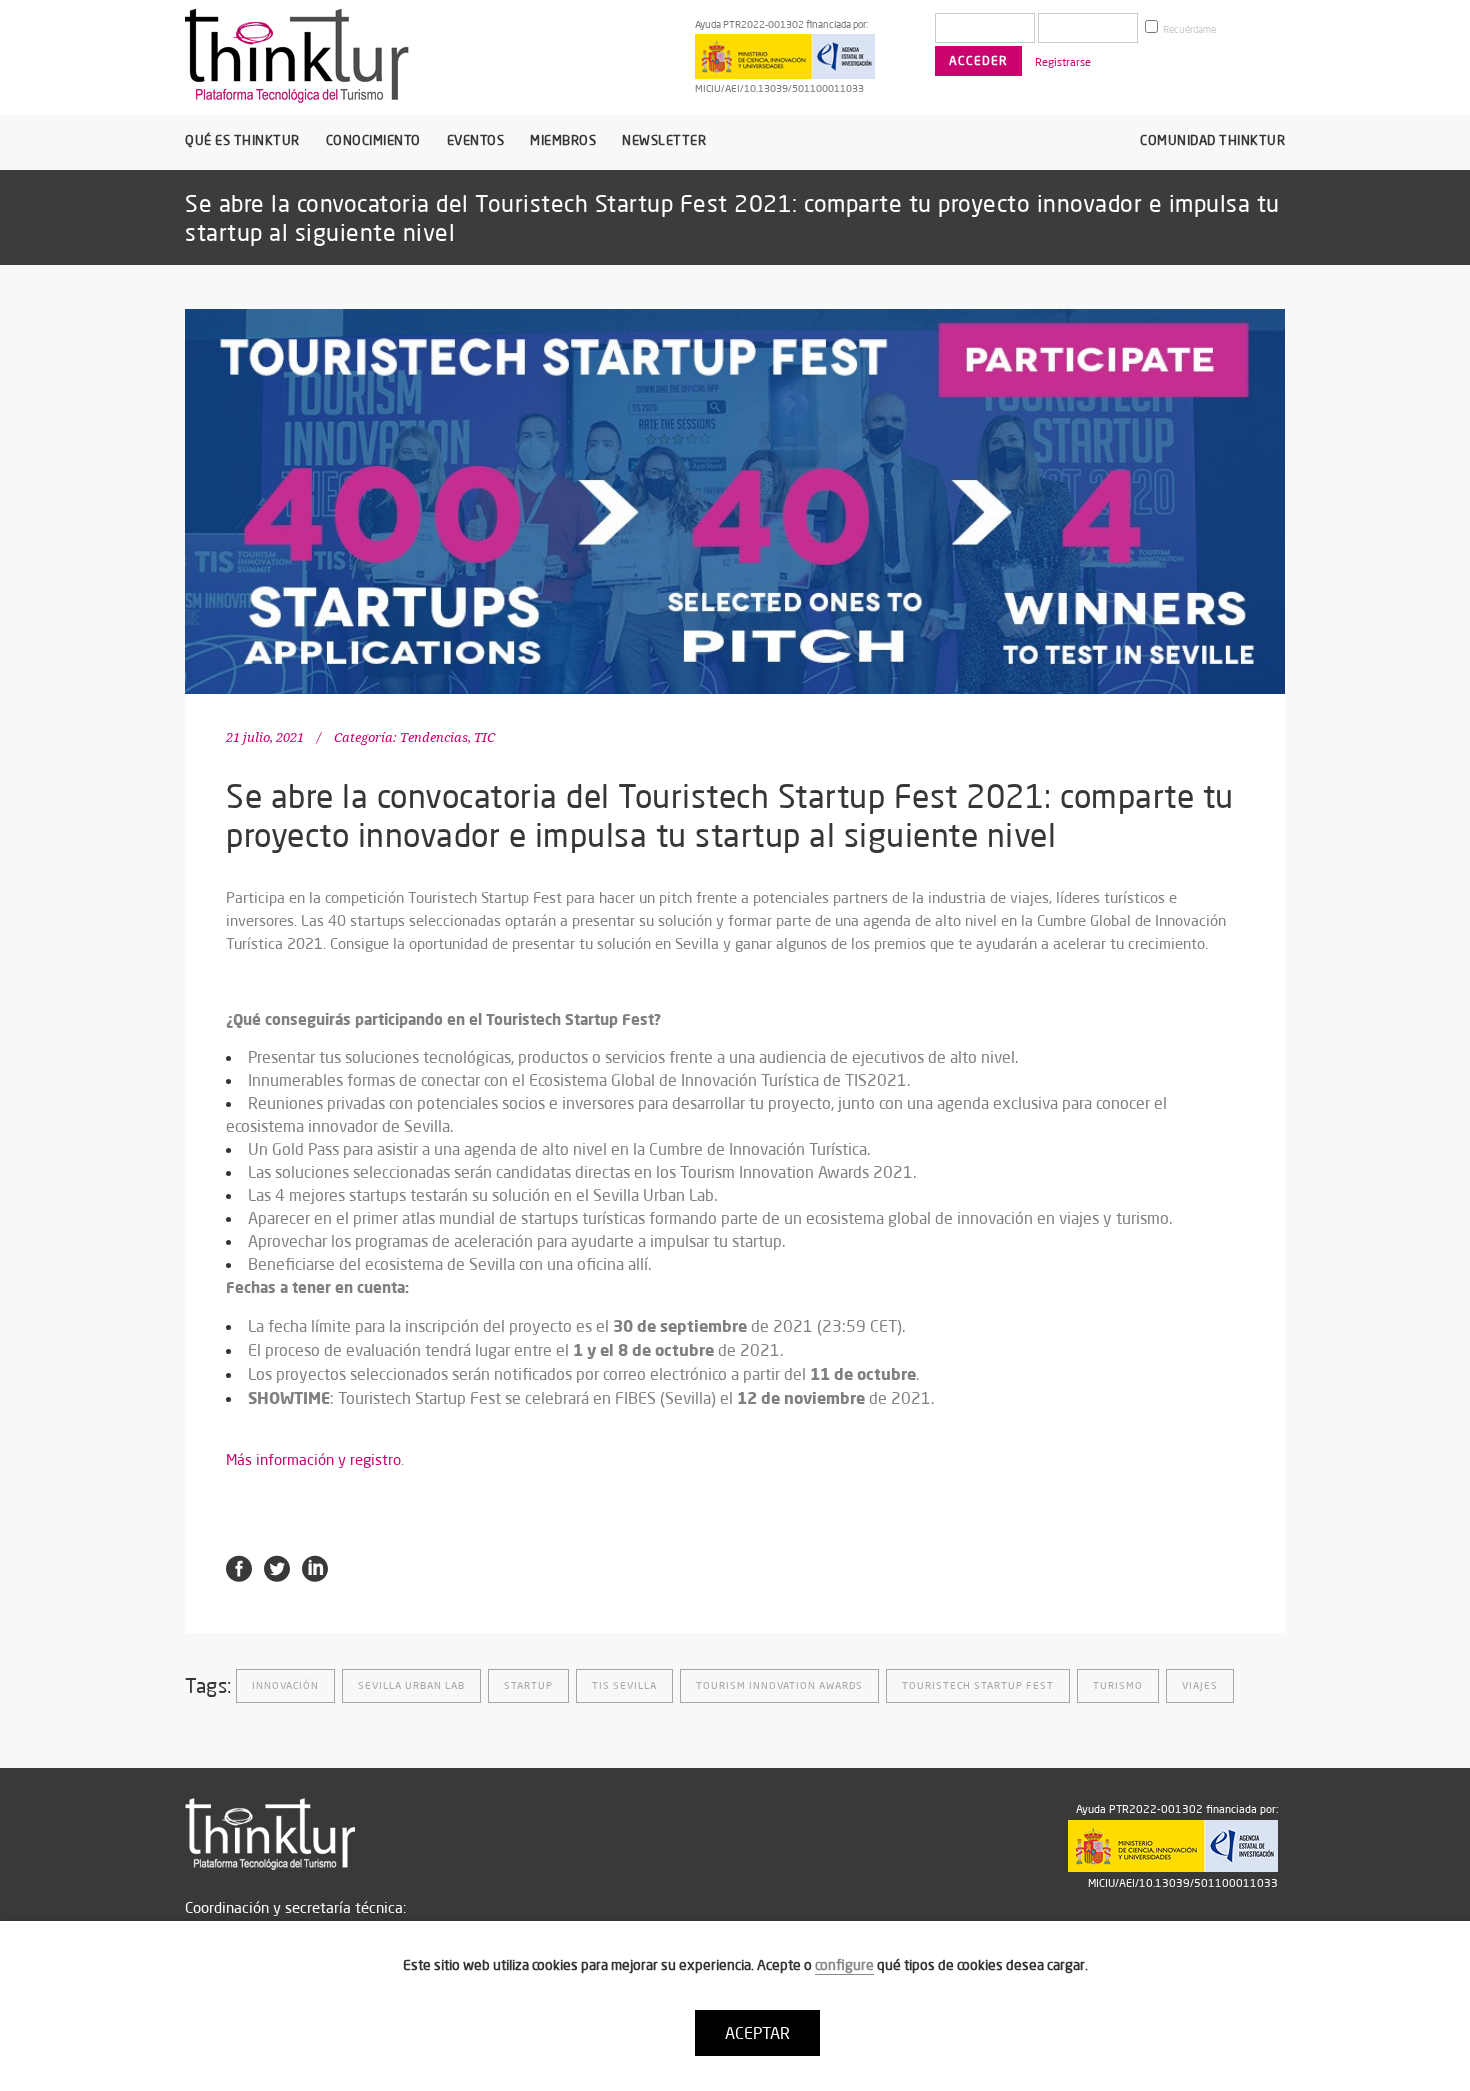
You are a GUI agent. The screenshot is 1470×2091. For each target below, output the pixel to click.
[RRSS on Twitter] (277, 1568)
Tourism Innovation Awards (779, 1685)
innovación (285, 1685)
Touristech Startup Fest (978, 1685)
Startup (528, 1685)
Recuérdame (1188, 29)
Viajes (1200, 1685)
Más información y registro (313, 1459)
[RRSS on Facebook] (239, 1568)
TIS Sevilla (624, 1685)
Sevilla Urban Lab (411, 1685)
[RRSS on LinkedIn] (315, 1568)
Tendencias (434, 737)
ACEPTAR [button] (757, 2033)
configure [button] (844, 1965)
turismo (1118, 1685)
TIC (484, 737)
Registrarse (1063, 62)
